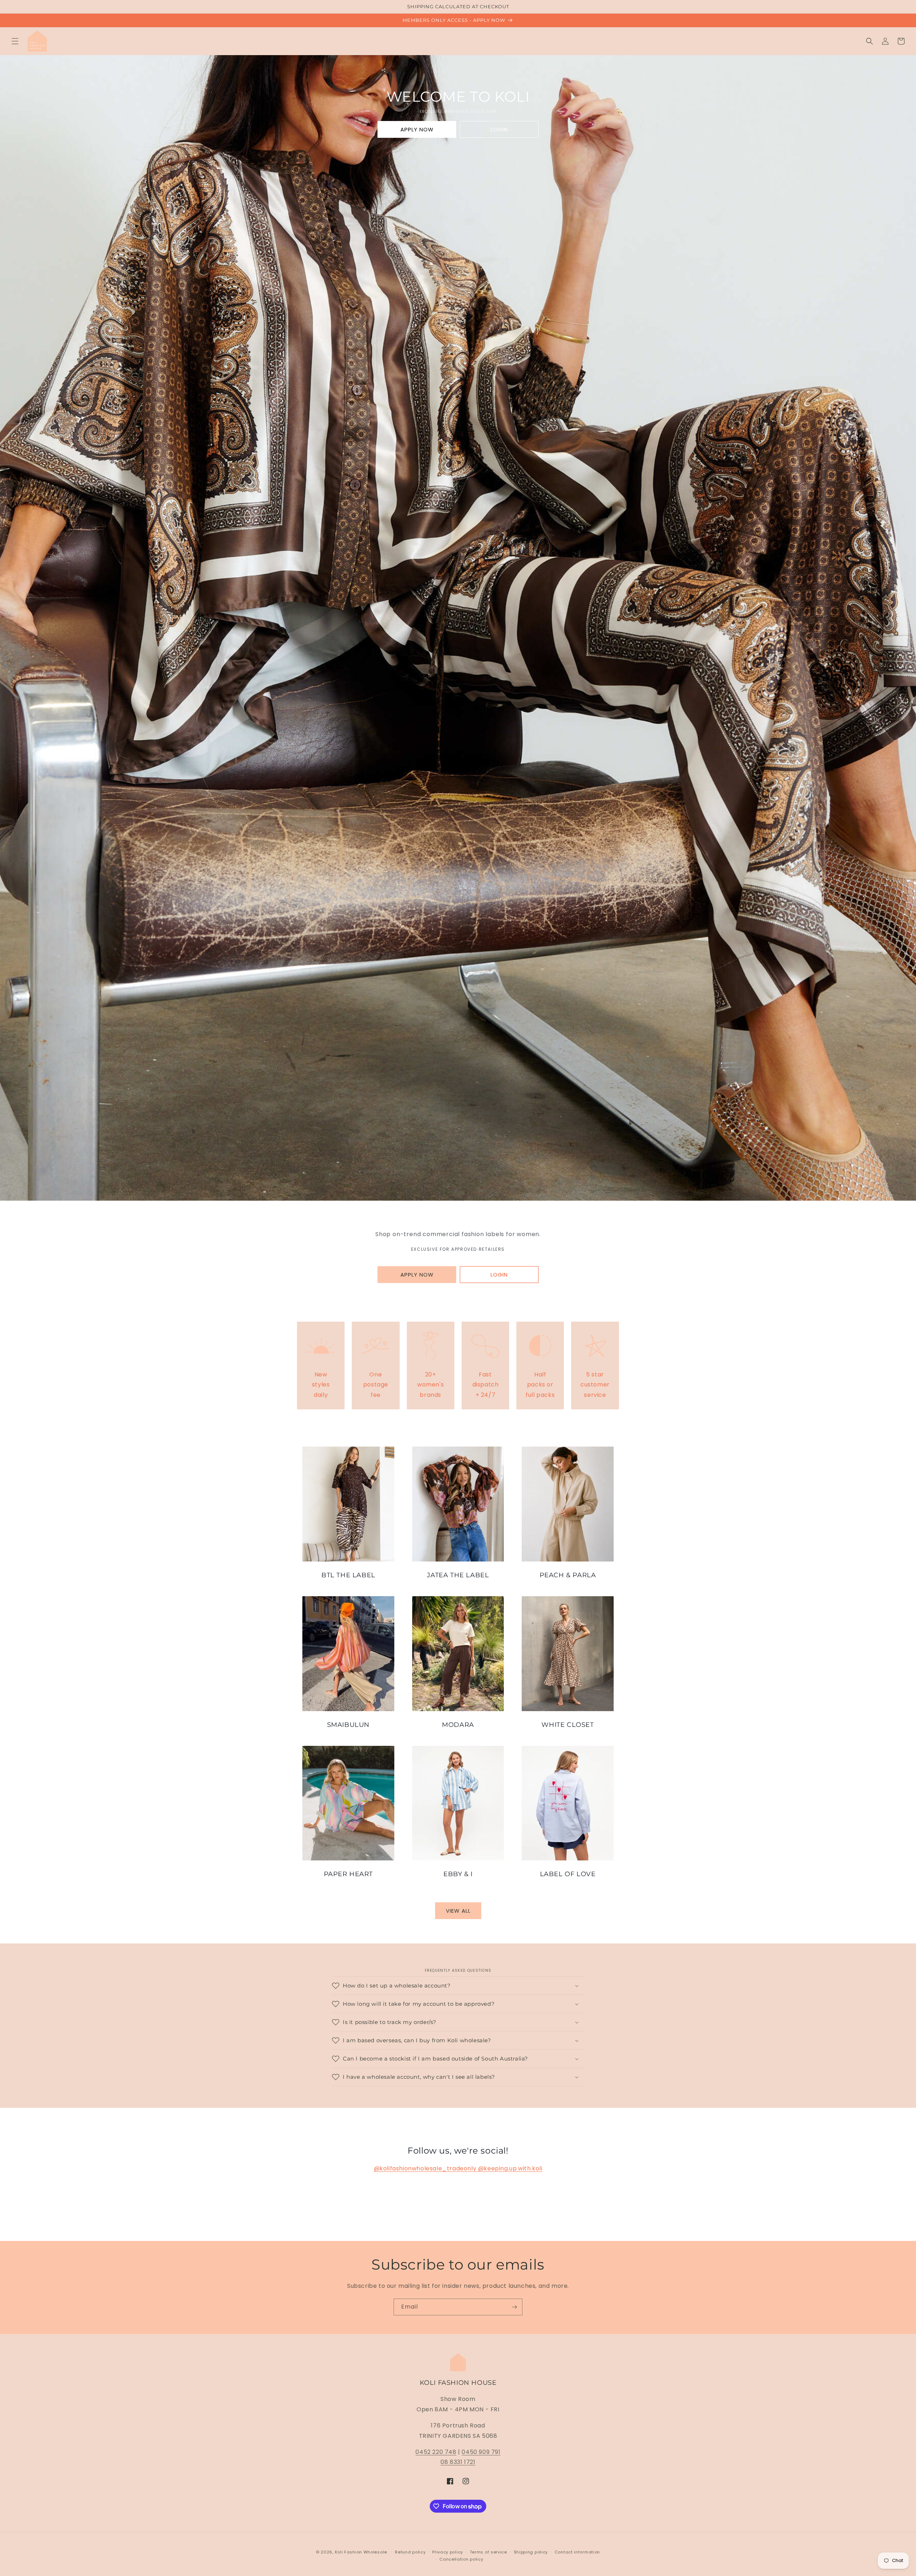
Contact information (577, 2552)
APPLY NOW (417, 129)
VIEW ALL (458, 1911)
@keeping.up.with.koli (510, 2168)
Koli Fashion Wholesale (361, 2552)
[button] (15, 41)
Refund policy (410, 2552)
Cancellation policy (461, 2559)
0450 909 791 (481, 2452)
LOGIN (499, 129)
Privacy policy (448, 2552)
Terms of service (488, 2552)
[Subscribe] (514, 2307)
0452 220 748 (436, 2452)
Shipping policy (531, 2552)
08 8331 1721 (458, 2462)
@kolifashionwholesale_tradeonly (426, 2168)
